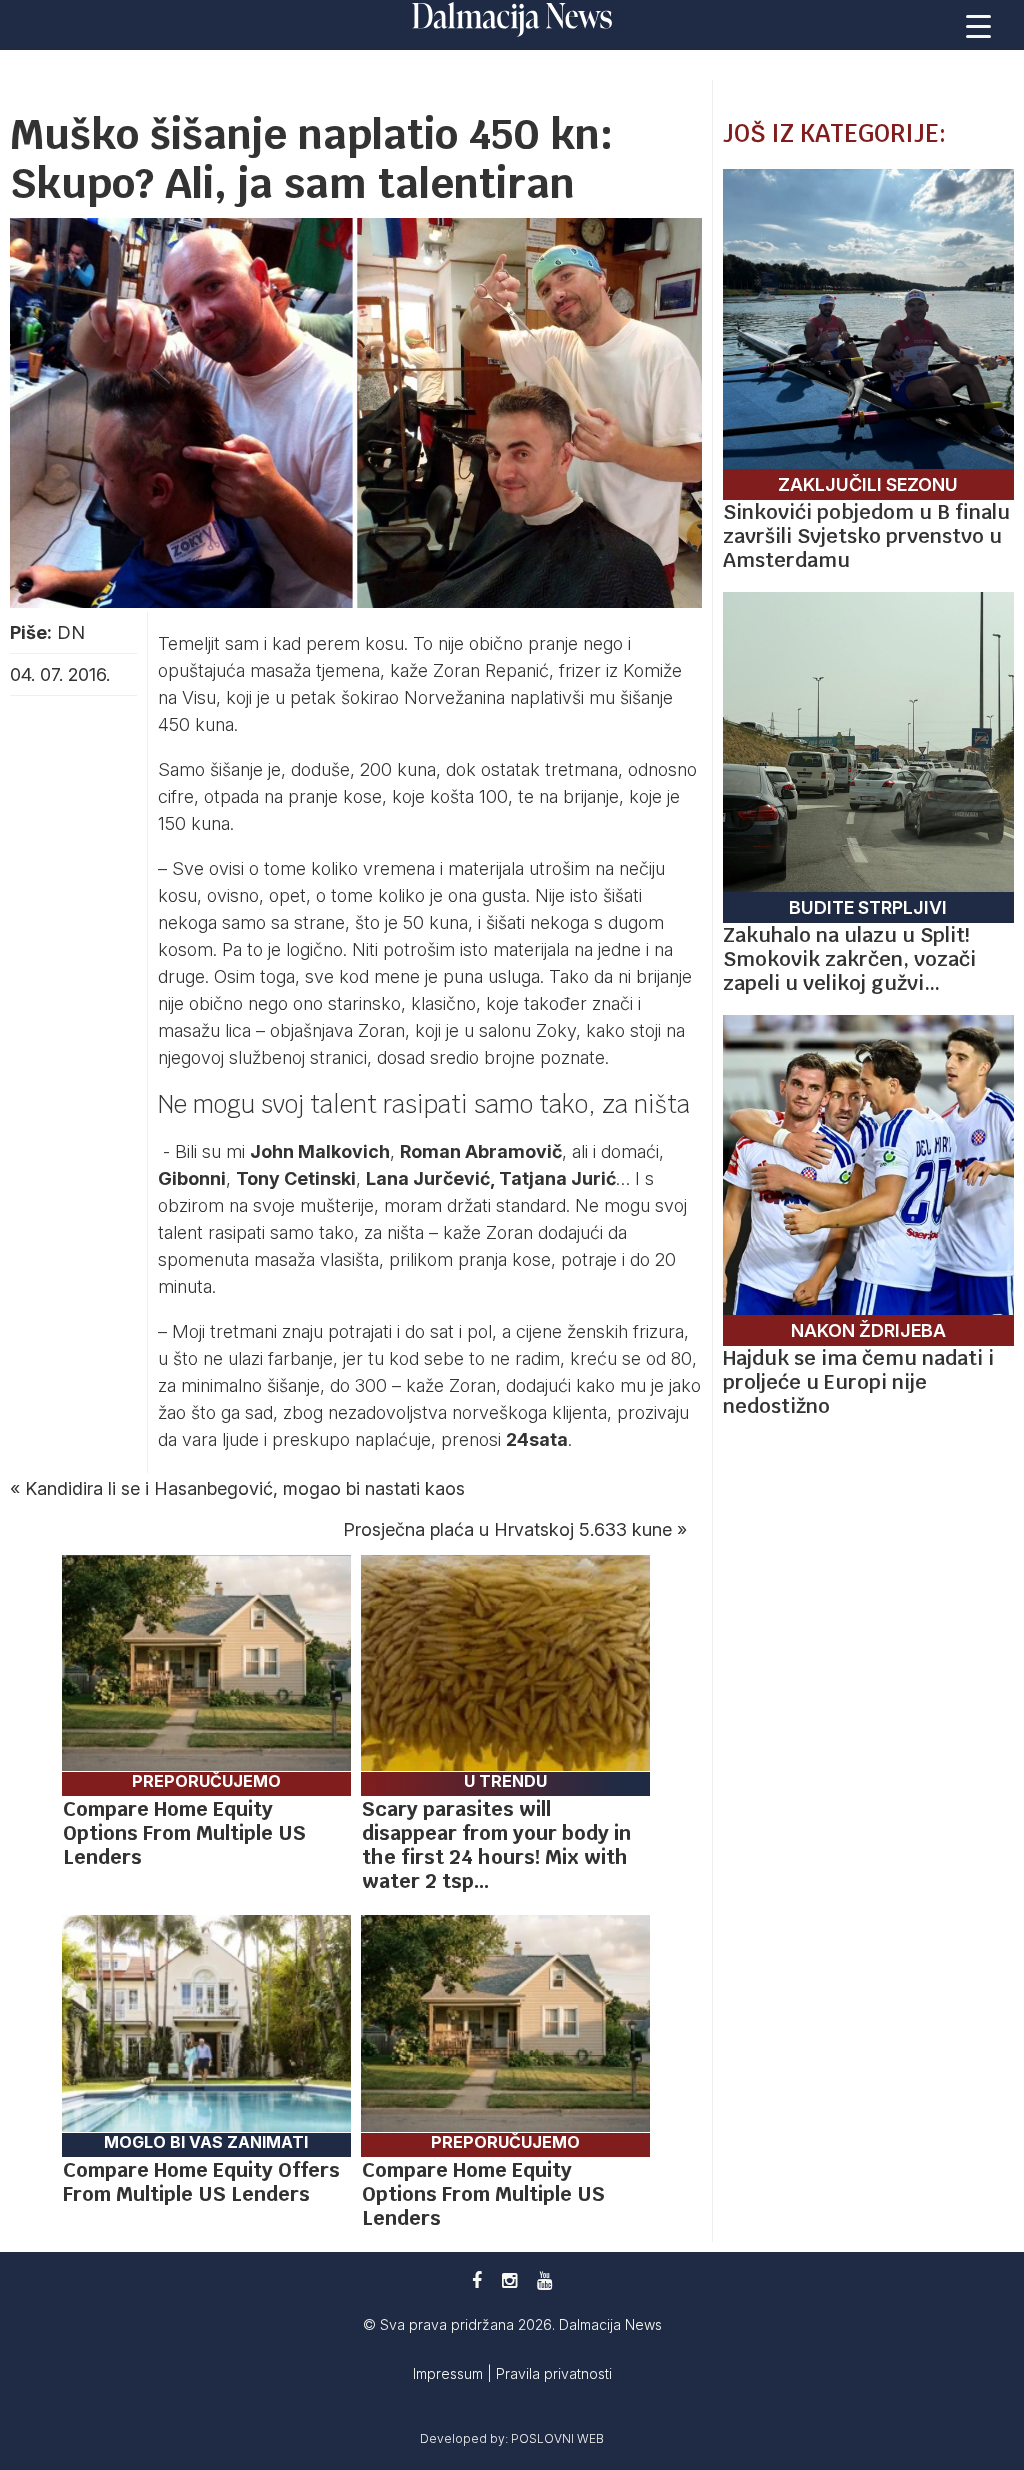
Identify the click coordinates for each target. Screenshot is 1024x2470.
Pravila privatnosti (554, 2373)
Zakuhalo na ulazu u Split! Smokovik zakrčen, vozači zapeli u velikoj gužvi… (849, 959)
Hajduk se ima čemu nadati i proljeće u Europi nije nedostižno (858, 1382)
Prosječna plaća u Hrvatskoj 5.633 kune (507, 1529)
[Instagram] (509, 2280)
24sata (537, 1439)
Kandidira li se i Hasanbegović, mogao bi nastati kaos (245, 1488)
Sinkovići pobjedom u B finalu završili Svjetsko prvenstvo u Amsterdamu (866, 536)
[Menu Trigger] (979, 25)
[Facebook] (477, 2280)
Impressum (450, 2373)
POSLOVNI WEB (557, 2438)
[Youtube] (544, 2280)
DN (71, 632)
